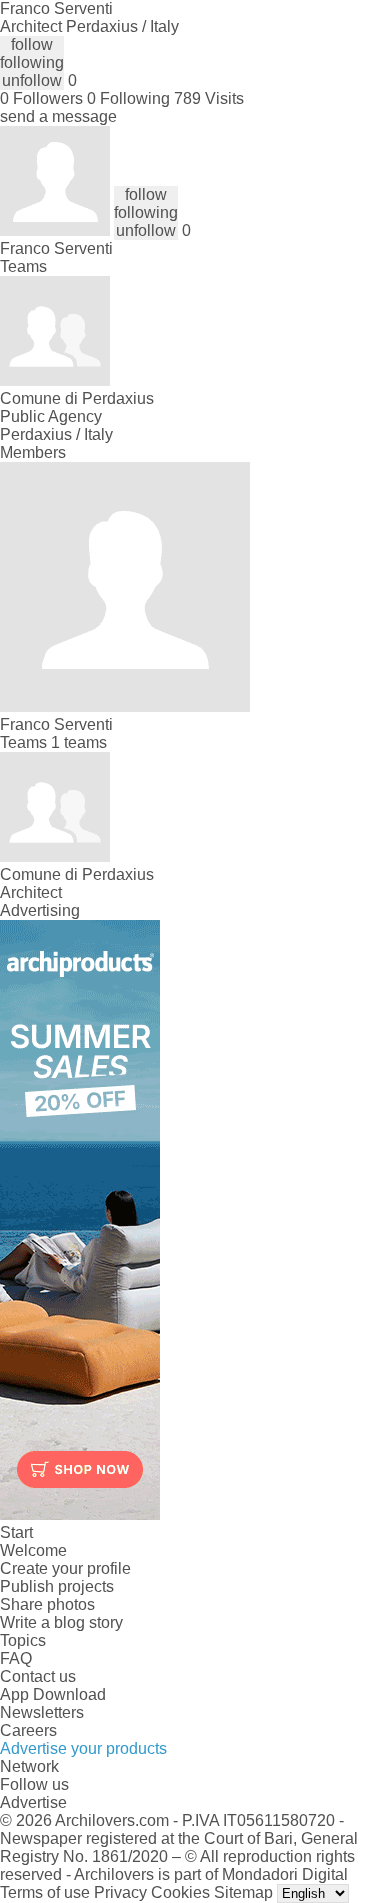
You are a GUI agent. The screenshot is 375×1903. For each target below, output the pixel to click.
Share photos (47, 1604)
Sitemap (243, 1892)
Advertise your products (83, 1748)
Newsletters (42, 1712)
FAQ (16, 1658)
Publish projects (57, 1586)
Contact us (38, 1676)
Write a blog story (61, 1622)
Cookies (180, 1892)
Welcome (33, 1550)
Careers (28, 1730)
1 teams (79, 742)
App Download (53, 1694)
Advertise (33, 1802)
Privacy (120, 1892)
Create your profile (65, 1568)
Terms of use (45, 1892)
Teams (23, 266)
